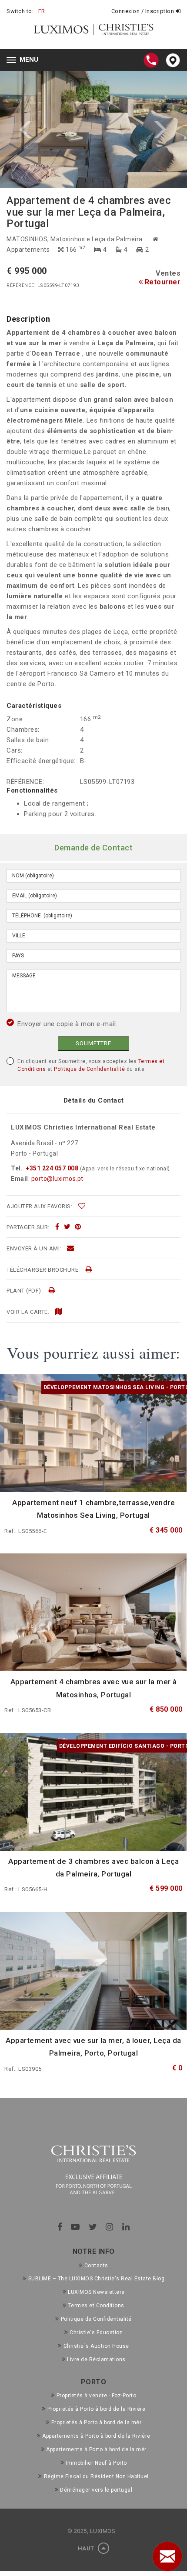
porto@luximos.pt (57, 1179)
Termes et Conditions (96, 2306)
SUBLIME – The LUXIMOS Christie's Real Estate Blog (96, 2279)
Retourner (162, 282)
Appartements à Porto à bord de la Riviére (96, 2436)
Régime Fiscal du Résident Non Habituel (96, 2476)
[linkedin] (126, 2227)
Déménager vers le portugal (96, 2490)
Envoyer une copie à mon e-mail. (67, 1024)
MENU (25, 61)
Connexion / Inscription (144, 11)
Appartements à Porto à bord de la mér (96, 2449)
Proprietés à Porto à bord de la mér (96, 2423)
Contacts (96, 2266)
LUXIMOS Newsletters (96, 2292)
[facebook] (57, 1227)
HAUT (87, 2548)
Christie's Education (96, 2333)
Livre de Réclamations (96, 2359)
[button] (47, 130)
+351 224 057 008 (52, 1168)
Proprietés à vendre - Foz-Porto (96, 2396)
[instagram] (110, 2227)
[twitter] (67, 1227)
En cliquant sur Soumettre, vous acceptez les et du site (91, 1065)
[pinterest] (78, 1227)
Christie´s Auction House (96, 2346)
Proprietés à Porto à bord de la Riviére (96, 2409)
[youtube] (75, 2227)
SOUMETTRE (93, 1043)
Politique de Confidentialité (89, 1069)
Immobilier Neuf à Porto (96, 2463)
